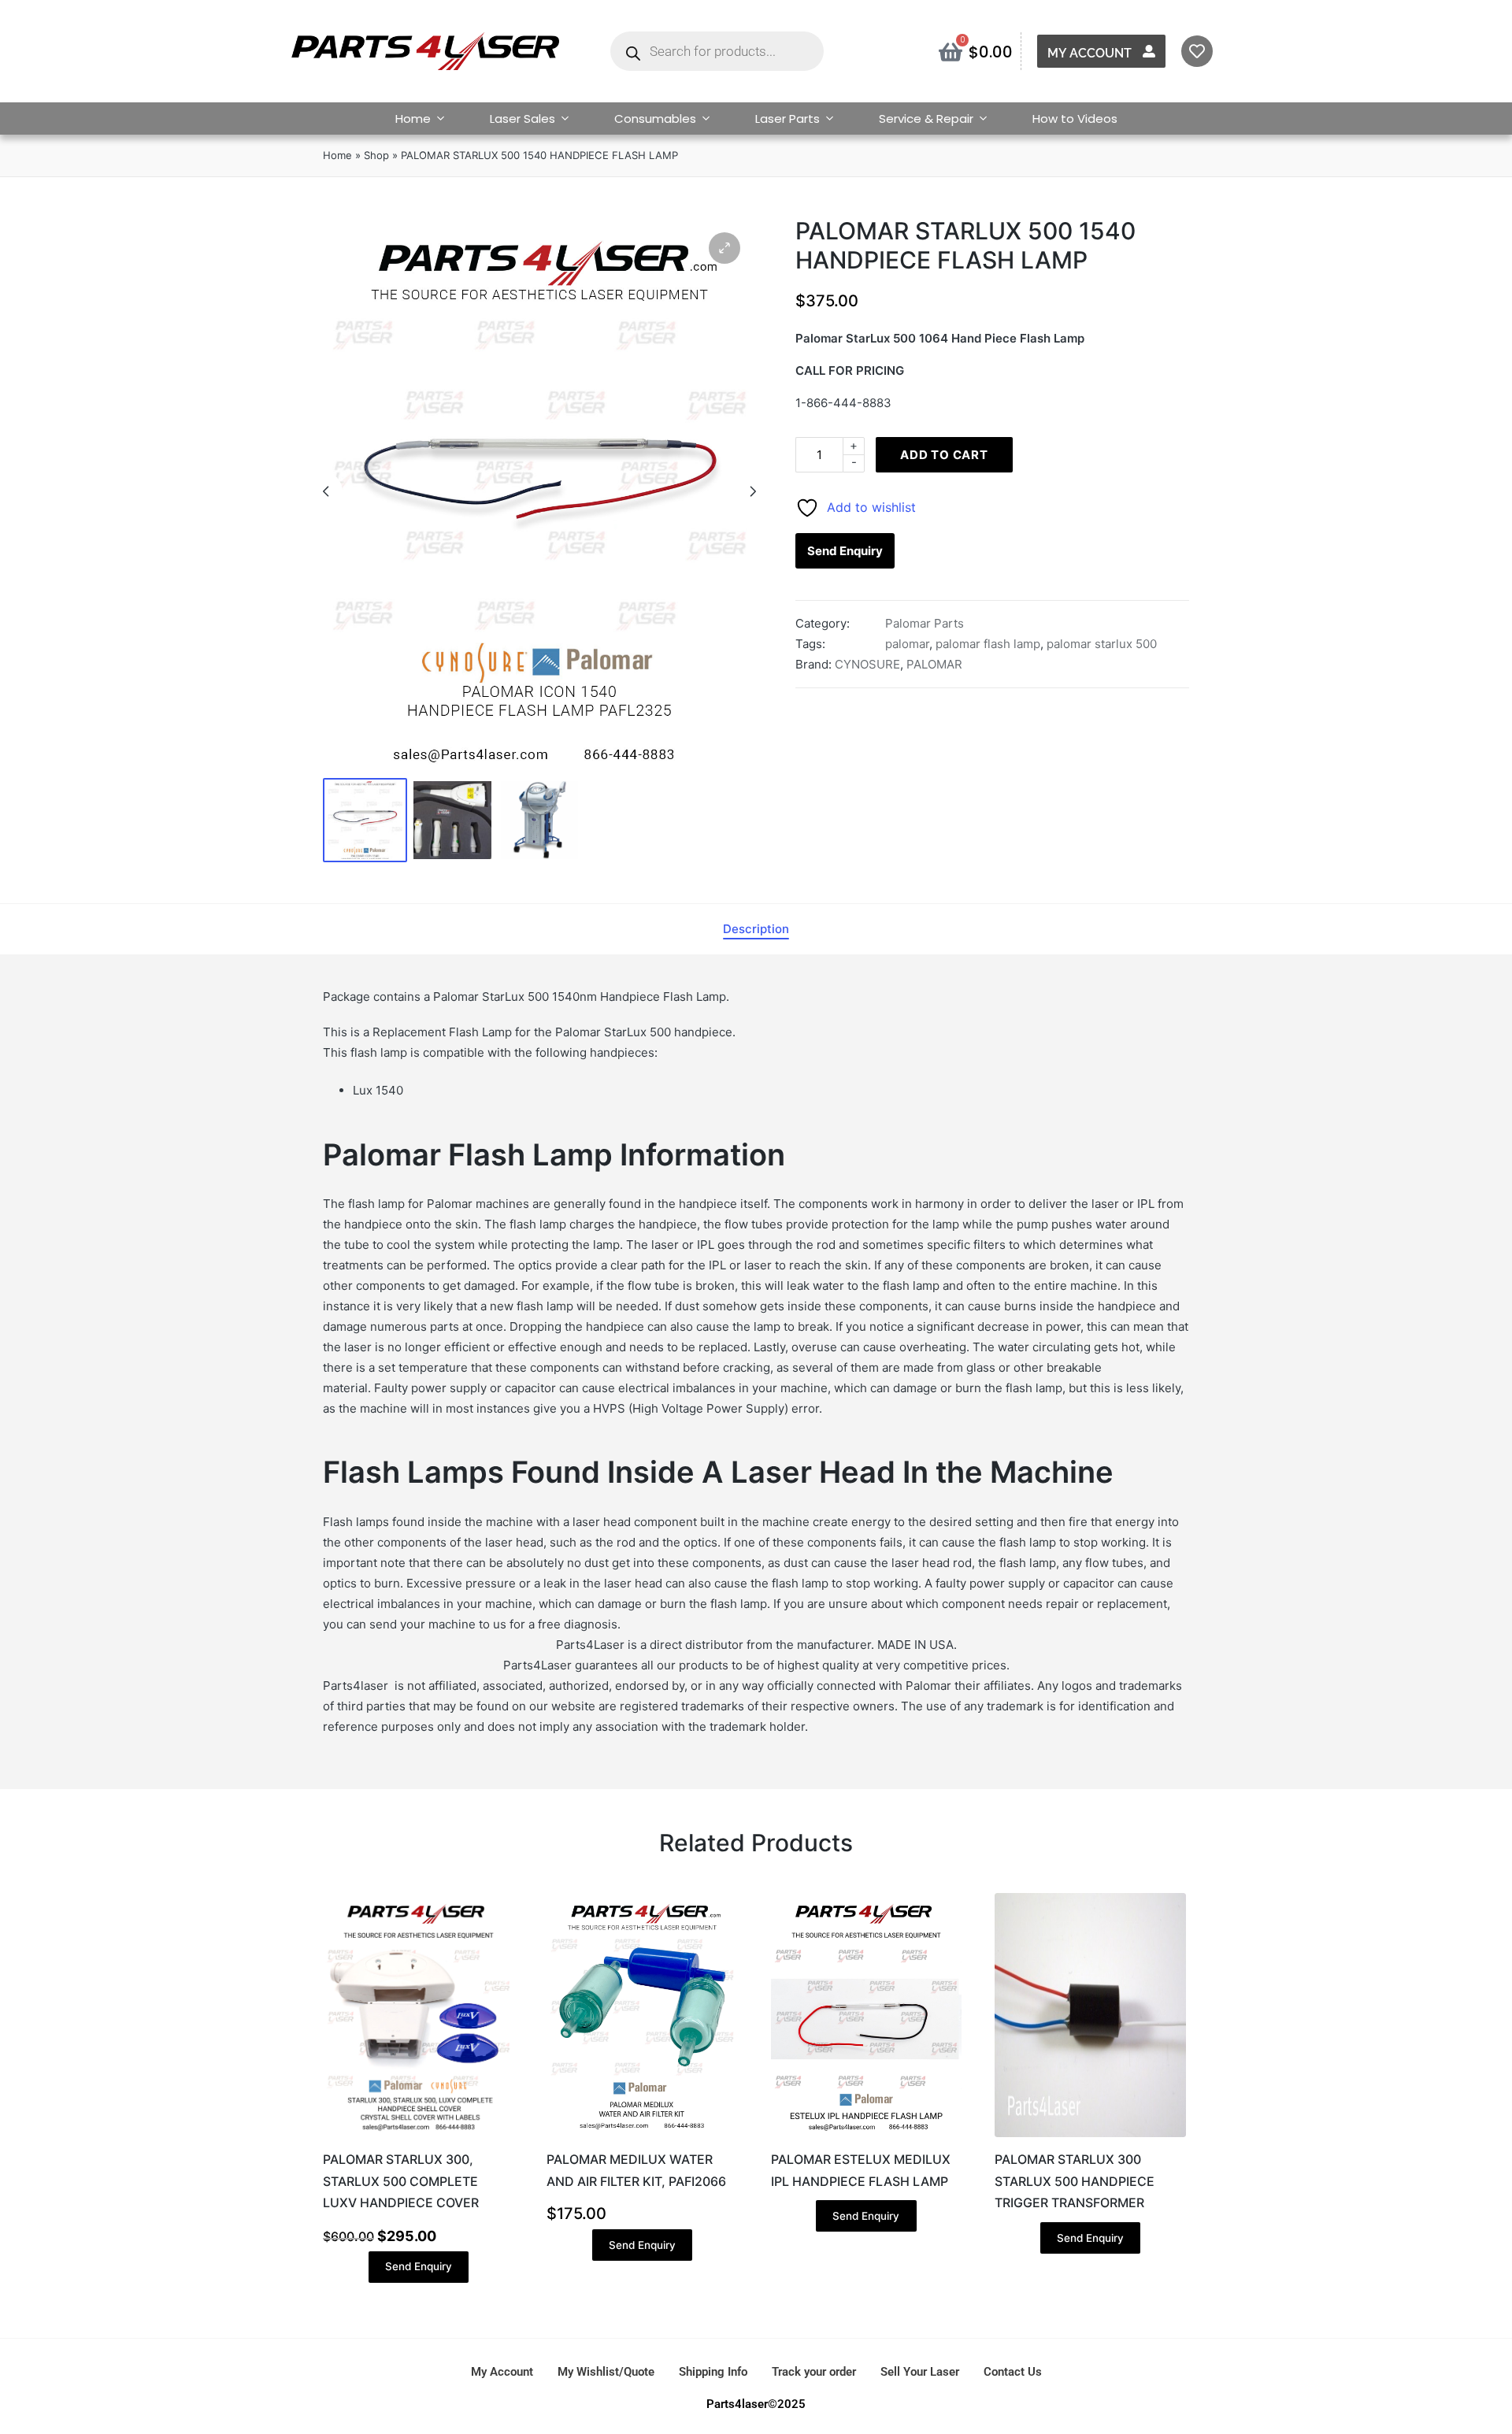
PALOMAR (934, 664)
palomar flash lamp (988, 644)
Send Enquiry (845, 551)
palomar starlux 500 (1102, 644)
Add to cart (944, 455)
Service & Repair (926, 119)
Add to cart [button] (418, 2136)
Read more (866, 2136)
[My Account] (1149, 51)
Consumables (655, 119)
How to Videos (1075, 119)
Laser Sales (523, 119)
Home (413, 119)
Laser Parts (787, 119)
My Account (1090, 53)
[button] (724, 248)
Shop (376, 155)
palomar (907, 644)
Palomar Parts (925, 623)
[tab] (756, 929)
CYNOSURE (867, 664)
